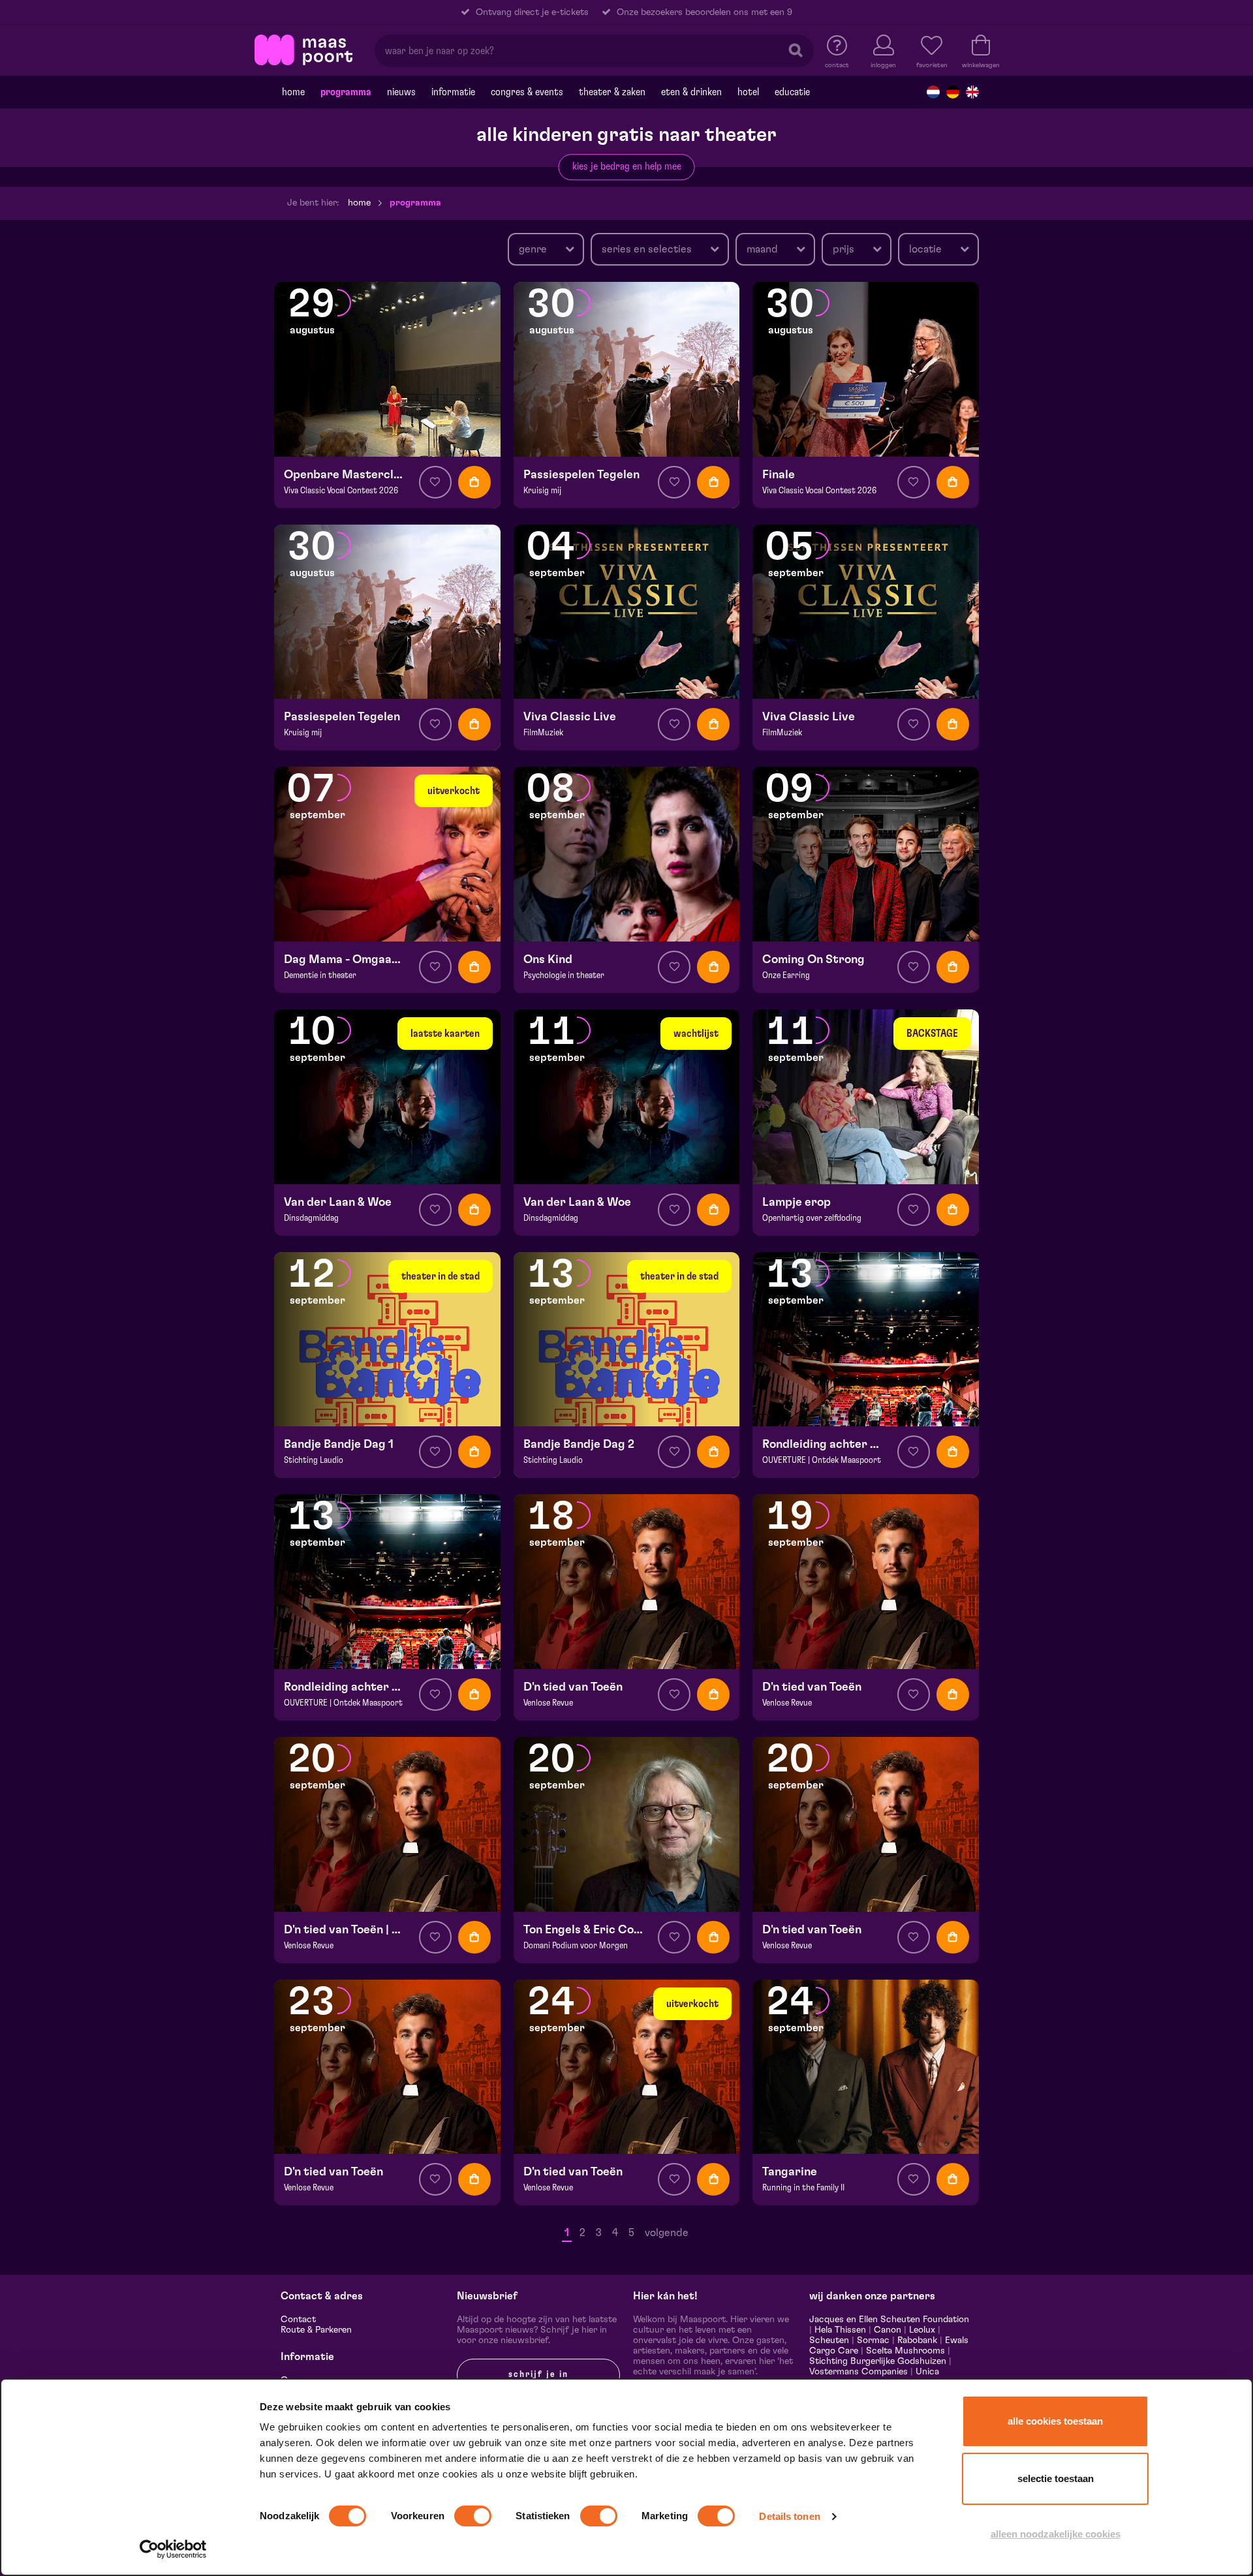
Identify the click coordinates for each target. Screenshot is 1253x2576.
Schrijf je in (538, 2374)
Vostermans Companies (859, 2372)
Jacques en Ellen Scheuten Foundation (889, 2320)
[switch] (473, 2516)
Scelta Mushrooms (904, 2351)
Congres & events (527, 92)
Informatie (453, 92)
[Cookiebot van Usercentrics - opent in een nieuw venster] (173, 2549)
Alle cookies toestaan (1055, 2421)
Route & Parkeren (316, 2330)
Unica (927, 2372)
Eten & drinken (691, 92)
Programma (346, 92)
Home (293, 92)
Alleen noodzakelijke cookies (1056, 2534)
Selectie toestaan (1056, 2478)
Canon (888, 2330)
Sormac (873, 2340)
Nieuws (401, 92)
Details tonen (789, 2516)
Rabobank (917, 2340)
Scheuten (829, 2340)
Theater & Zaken (612, 92)
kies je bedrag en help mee (627, 166)
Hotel (748, 92)
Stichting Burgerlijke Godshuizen (878, 2361)
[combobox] (546, 249)
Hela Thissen (840, 2330)
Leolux (922, 2330)
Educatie (792, 92)
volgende (667, 2233)
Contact (298, 2320)
